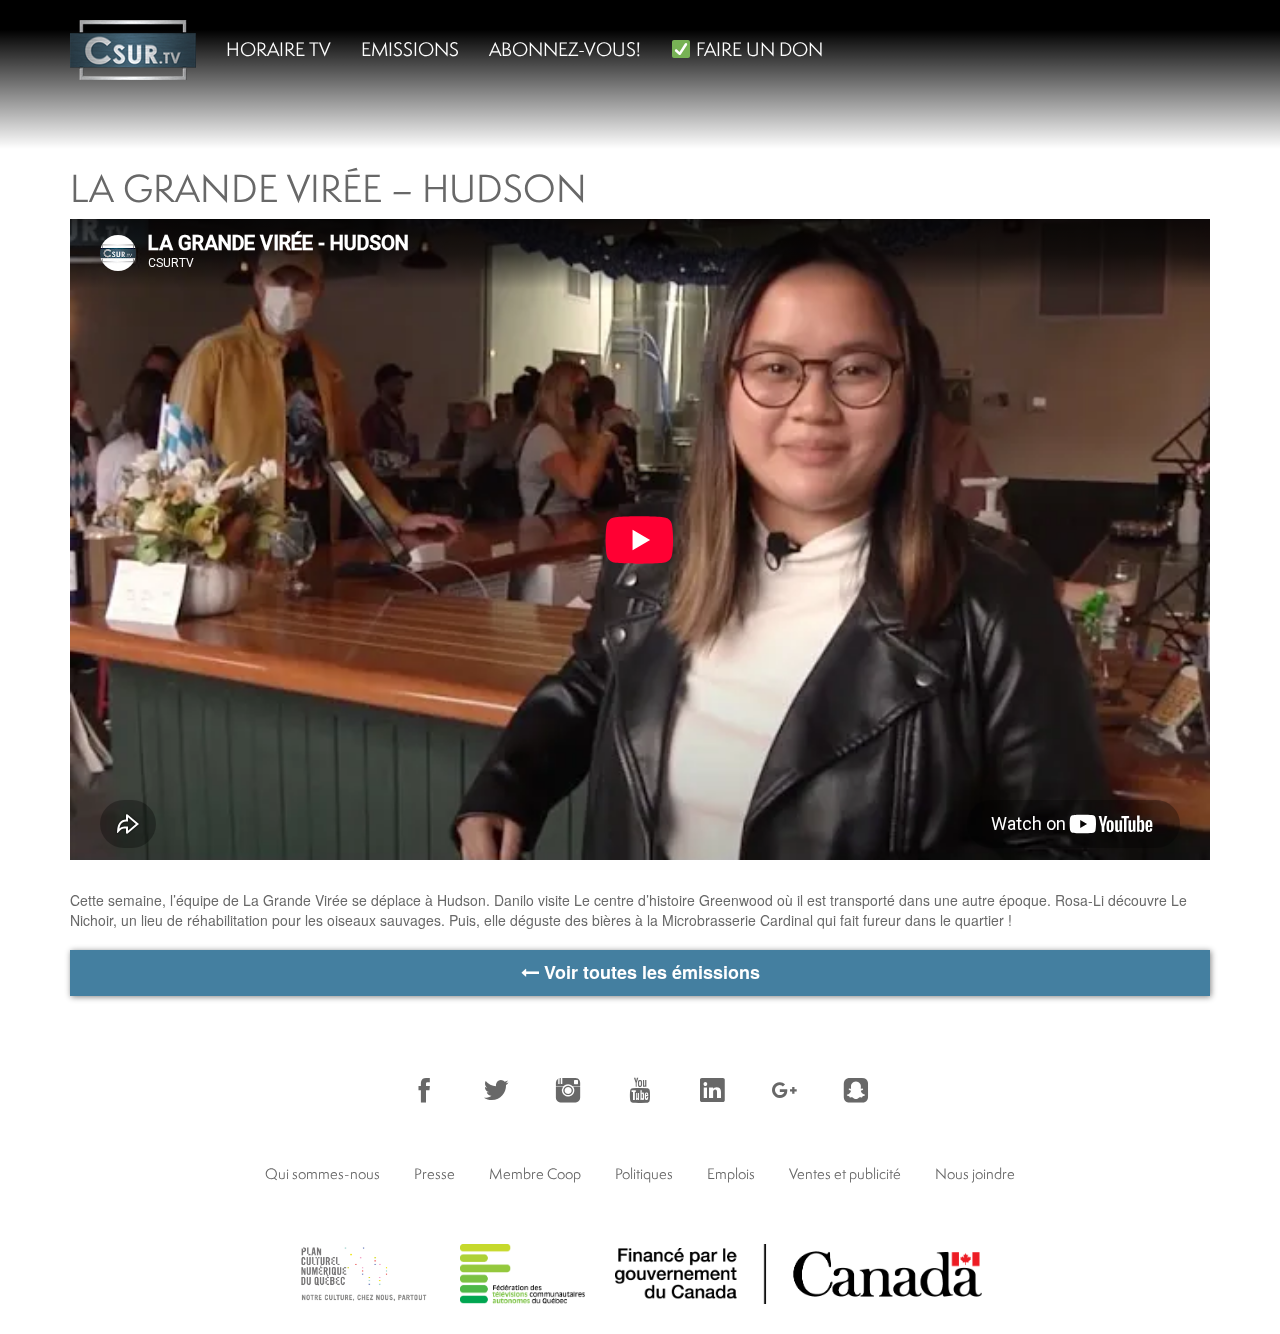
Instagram (568, 1090)
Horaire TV (278, 49)
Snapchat (856, 1090)
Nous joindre (975, 1173)
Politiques (644, 1173)
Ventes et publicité (845, 1173)
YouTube (640, 1090)
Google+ (784, 1090)
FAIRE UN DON (757, 49)
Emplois (731, 1173)
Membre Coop (535, 1173)
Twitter (496, 1090)
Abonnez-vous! (565, 49)
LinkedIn (712, 1090)
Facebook (424, 1090)
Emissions (410, 49)
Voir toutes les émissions (649, 972)
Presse (434, 1173)
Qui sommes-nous (322, 1173)
